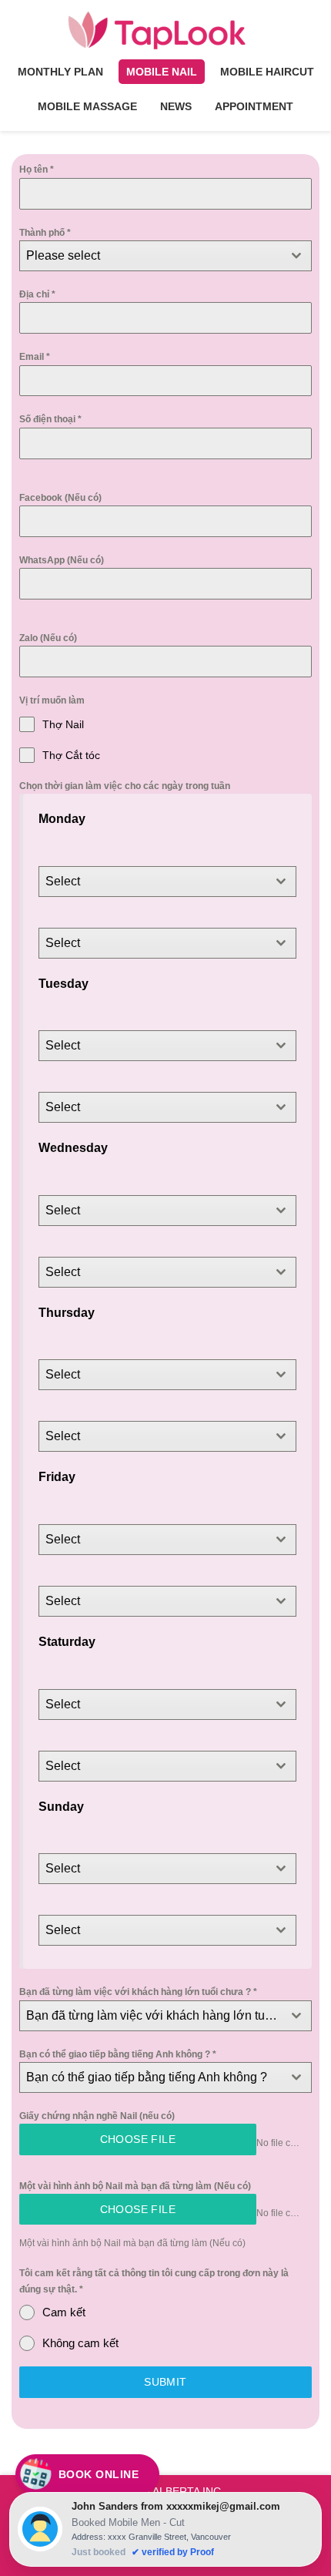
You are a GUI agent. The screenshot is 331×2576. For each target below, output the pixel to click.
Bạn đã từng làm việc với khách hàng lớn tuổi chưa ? (138, 1992)
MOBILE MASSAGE (87, 106)
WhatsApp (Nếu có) (62, 560)
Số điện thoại (50, 419)
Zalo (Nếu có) (48, 638)
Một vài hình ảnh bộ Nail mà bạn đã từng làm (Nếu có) (135, 2186)
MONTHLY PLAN (60, 72)
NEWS (176, 106)
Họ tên (37, 170)
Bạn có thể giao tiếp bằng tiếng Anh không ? (118, 2054)
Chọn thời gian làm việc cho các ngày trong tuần (125, 786)
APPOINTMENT (254, 106)
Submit (165, 2382)
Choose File (138, 2139)
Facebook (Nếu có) (60, 498)
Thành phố (45, 233)
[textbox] (151, 256)
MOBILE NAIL (162, 72)
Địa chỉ (37, 294)
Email (35, 357)
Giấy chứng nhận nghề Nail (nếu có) (97, 2116)
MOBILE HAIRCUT (267, 72)
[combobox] (165, 256)
